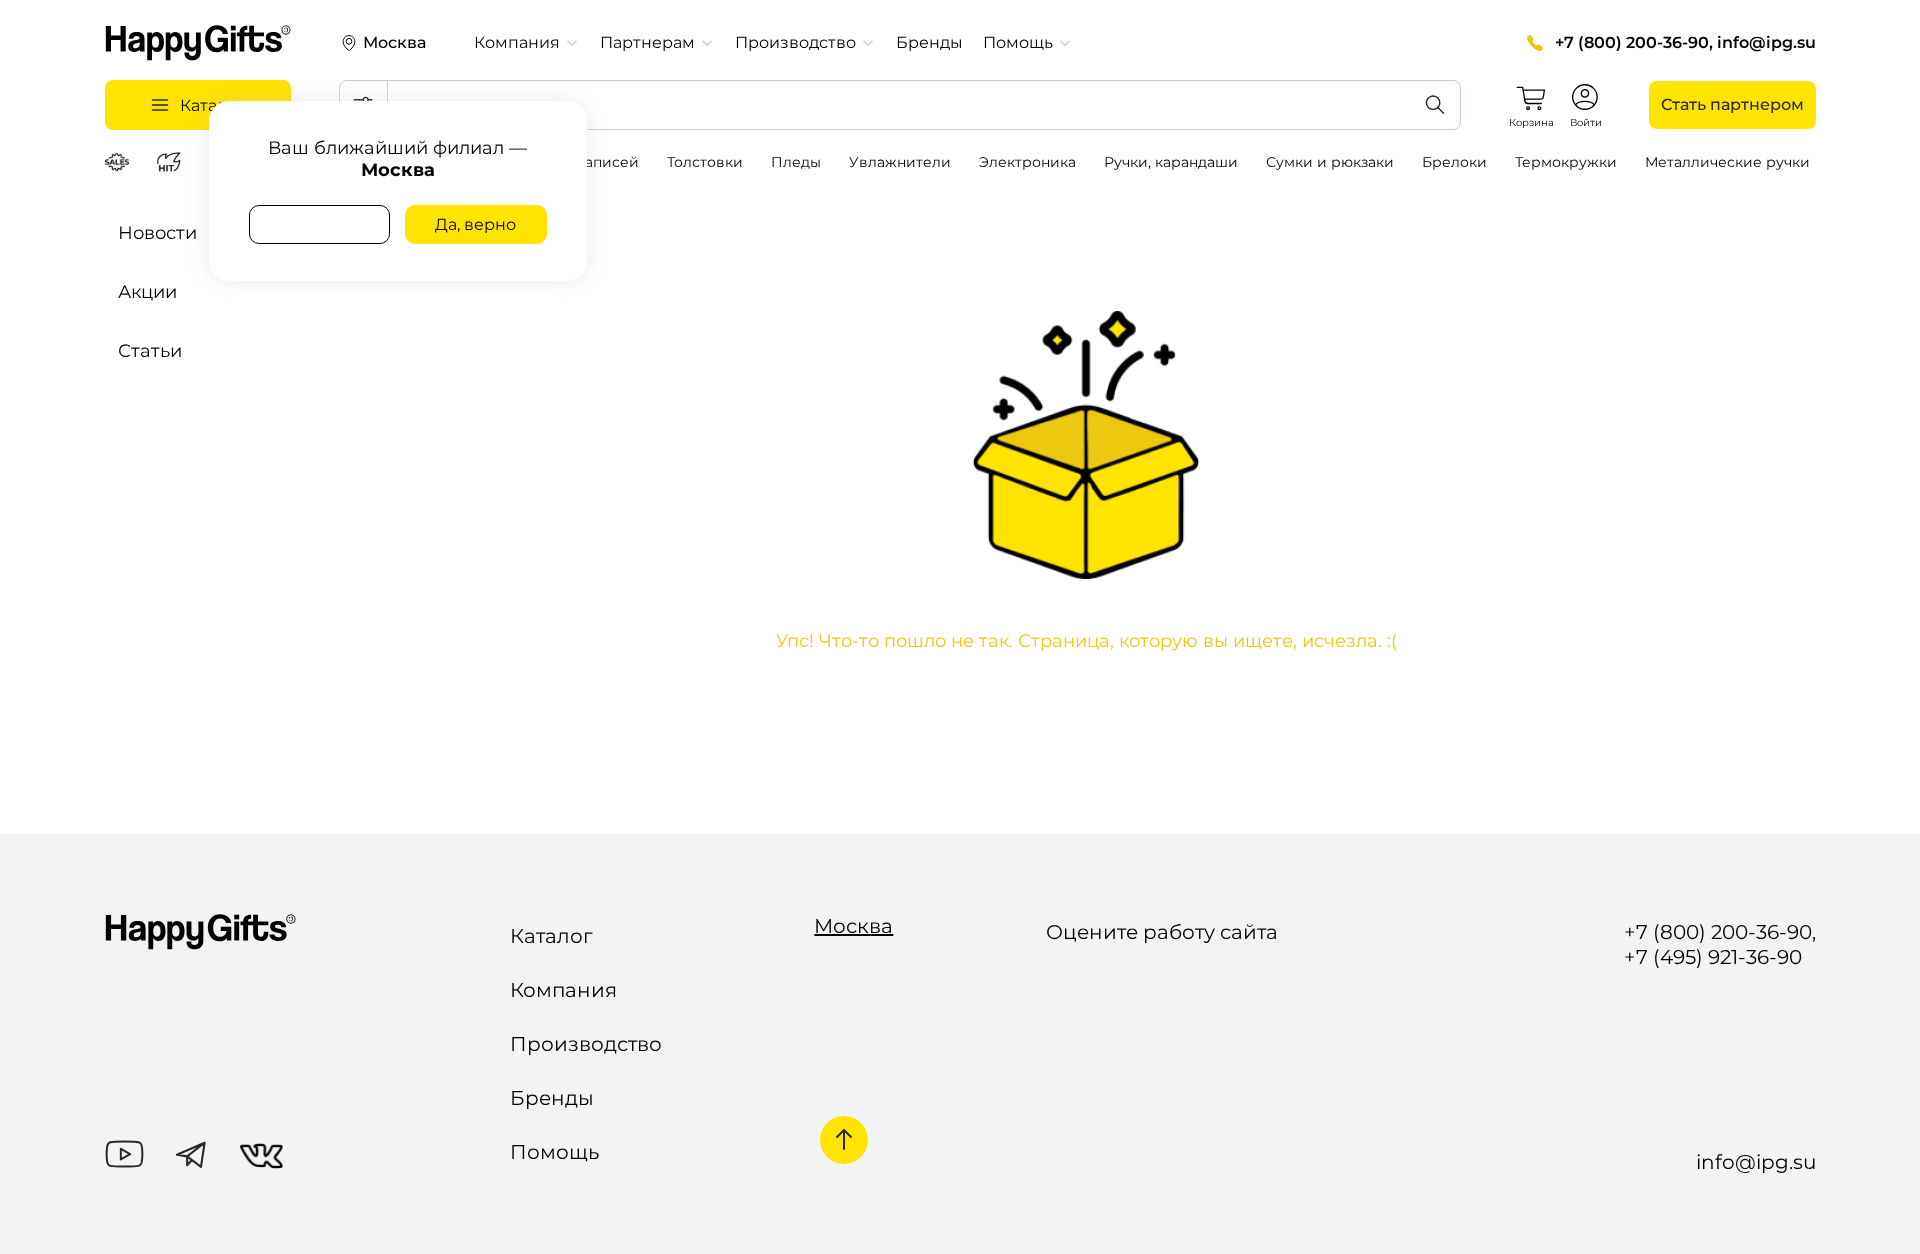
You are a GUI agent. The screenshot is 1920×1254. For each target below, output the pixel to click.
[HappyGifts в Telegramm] (191, 1156)
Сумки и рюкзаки (1330, 162)
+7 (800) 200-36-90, (1634, 42)
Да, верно (475, 224)
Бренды (929, 42)
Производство (586, 1044)
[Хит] (171, 162)
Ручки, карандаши (1171, 162)
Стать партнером (1732, 104)
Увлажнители (900, 162)
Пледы (796, 162)
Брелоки (1454, 162)
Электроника (1027, 162)
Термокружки (1566, 162)
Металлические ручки (1727, 162)
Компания (563, 990)
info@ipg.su (1766, 42)
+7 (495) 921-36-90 (1713, 957)
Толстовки (705, 162)
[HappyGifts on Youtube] (124, 1156)
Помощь (554, 1152)
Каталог (551, 936)
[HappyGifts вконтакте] (261, 1158)
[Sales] (120, 162)
